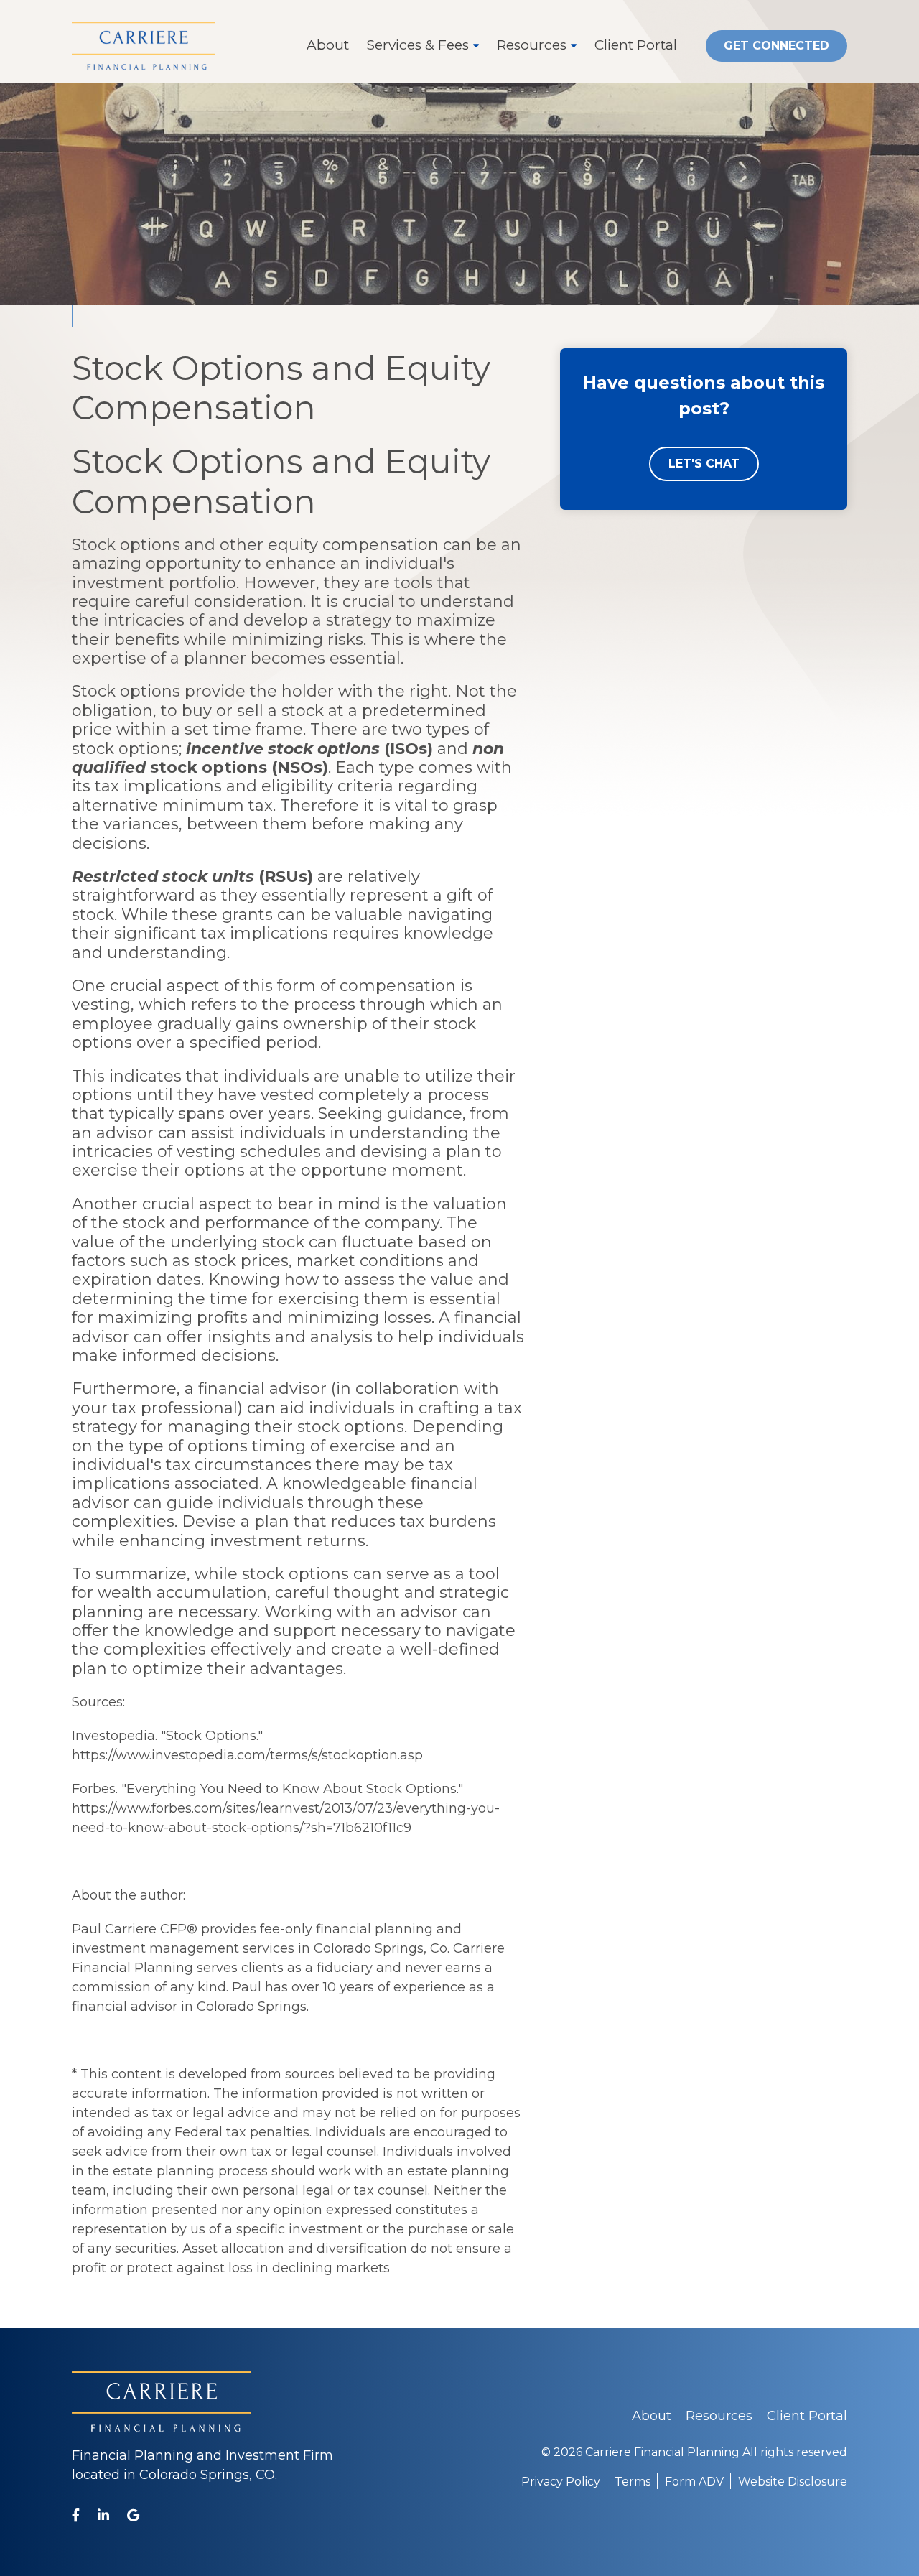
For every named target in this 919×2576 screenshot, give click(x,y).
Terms (633, 2482)
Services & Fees (418, 45)
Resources (532, 45)
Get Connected (776, 46)
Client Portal (636, 45)
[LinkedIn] (103, 2515)
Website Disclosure (793, 2482)
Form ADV (694, 2482)
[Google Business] (133, 2515)
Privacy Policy (561, 2482)
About (328, 45)
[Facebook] (76, 2515)
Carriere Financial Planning (662, 2452)
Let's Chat (704, 464)
